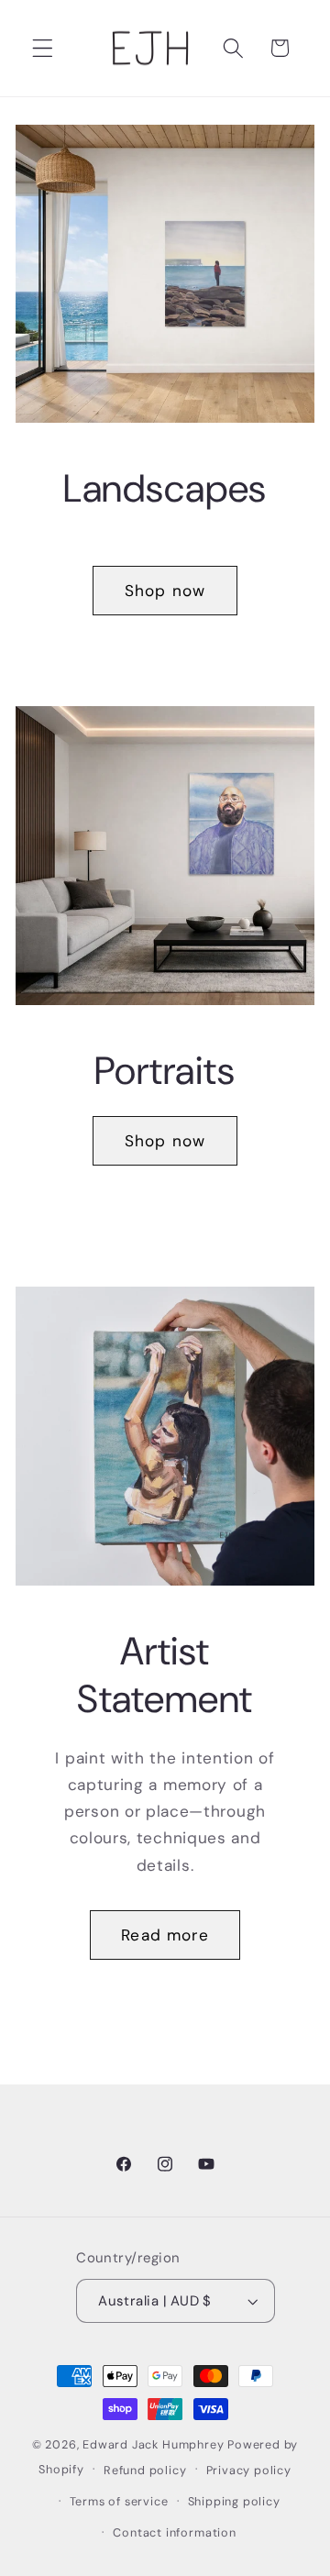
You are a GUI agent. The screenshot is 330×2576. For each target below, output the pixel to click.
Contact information (174, 2532)
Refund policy (145, 2470)
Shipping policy (234, 2501)
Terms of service (119, 2501)
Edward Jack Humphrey (153, 2444)
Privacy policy (249, 2470)
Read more (165, 1935)
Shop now (165, 591)
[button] (43, 48)
